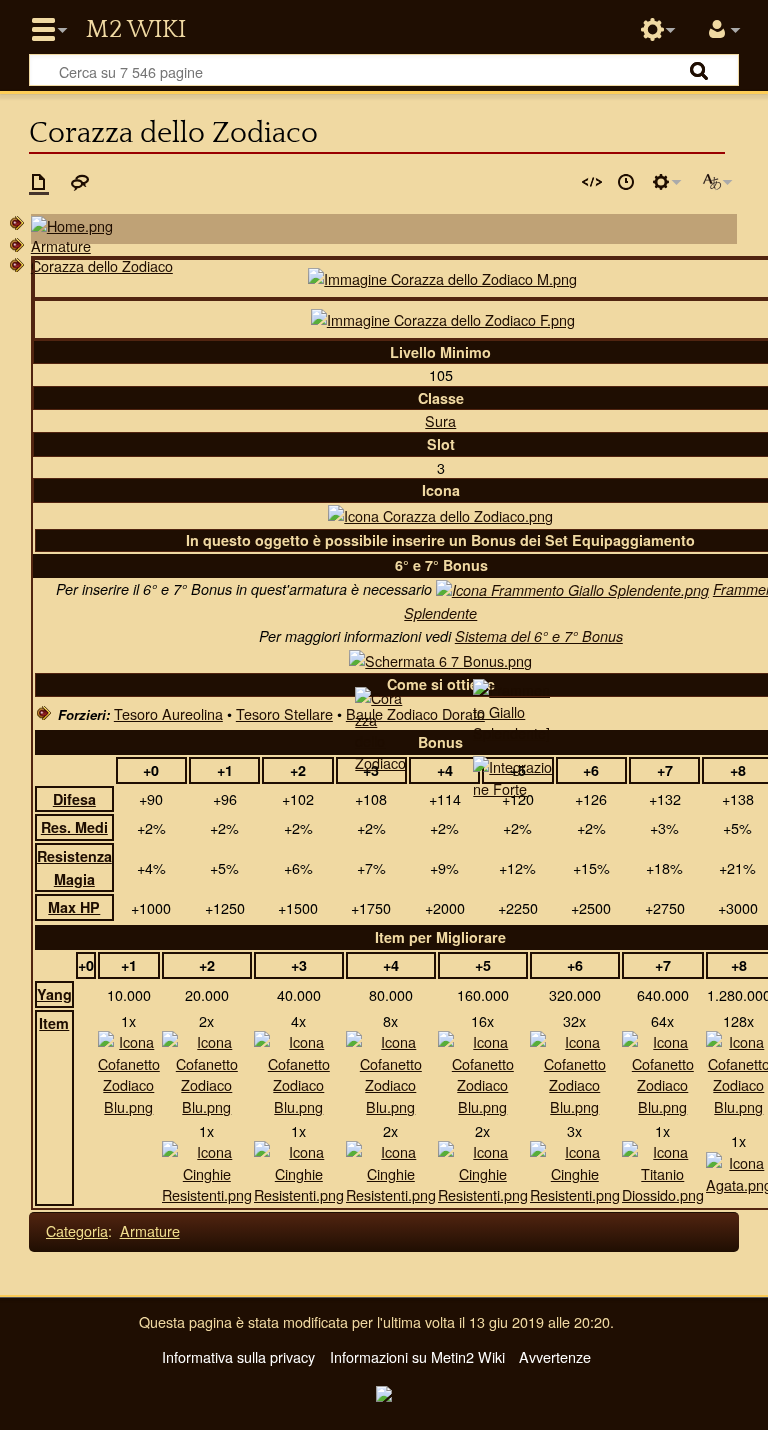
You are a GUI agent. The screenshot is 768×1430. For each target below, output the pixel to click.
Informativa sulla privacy (238, 1356)
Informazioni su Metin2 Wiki (417, 1356)
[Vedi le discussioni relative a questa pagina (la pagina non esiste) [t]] (80, 182)
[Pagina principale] (72, 223)
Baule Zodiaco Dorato (415, 713)
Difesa (74, 799)
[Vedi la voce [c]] (39, 182)
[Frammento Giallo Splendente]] (511, 708)
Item (54, 1023)
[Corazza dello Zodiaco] (381, 727)
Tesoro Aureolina (168, 713)
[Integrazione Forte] (512, 775)
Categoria (77, 1230)
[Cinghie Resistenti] (207, 1170)
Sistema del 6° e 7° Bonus (539, 636)
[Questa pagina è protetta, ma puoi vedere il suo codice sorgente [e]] (592, 182)
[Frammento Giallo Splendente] (572, 589)
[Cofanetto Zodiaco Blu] (129, 1071)
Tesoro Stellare (284, 713)
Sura (440, 420)
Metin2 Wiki (136, 30)
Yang (54, 994)
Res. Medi (74, 827)
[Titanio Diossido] (663, 1170)
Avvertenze (555, 1356)
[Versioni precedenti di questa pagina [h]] (626, 182)
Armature (61, 245)
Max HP (74, 907)
